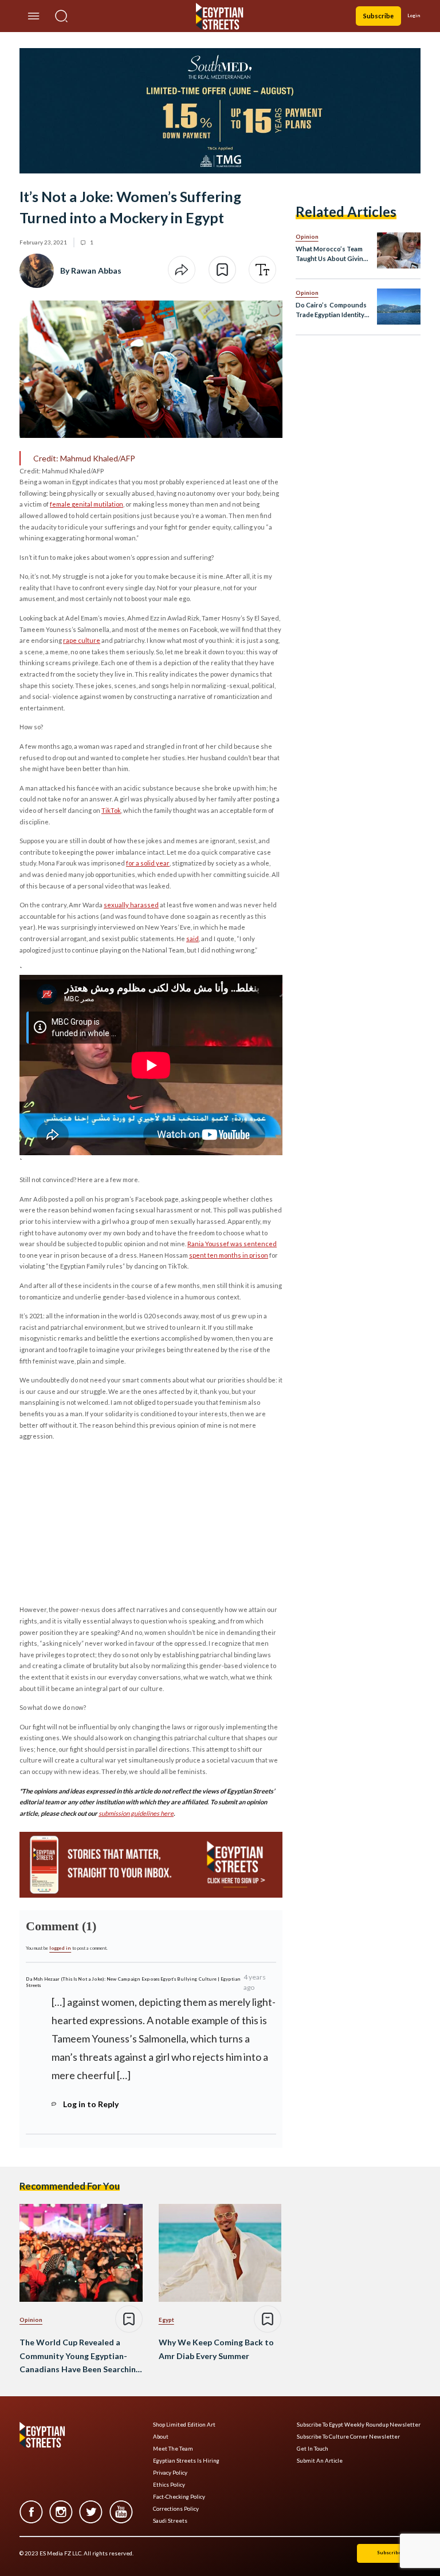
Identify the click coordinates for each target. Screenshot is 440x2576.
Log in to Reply (91, 2104)
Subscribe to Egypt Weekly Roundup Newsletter (359, 2425)
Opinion (307, 236)
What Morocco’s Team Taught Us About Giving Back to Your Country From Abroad (331, 254)
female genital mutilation (87, 504)
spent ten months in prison (229, 1255)
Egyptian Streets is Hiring (186, 2461)
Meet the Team (173, 2449)
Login (414, 15)
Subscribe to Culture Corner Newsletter (348, 2437)
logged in (60, 1948)
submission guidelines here (136, 1813)
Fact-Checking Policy (179, 2497)
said (192, 939)
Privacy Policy (170, 2473)
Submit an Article (320, 2461)
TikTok (111, 810)
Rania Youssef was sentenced (232, 1244)
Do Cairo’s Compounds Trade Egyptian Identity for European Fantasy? (331, 311)
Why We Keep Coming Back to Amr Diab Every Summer (216, 2349)
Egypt (166, 2320)
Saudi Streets (170, 2521)
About (161, 2437)
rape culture (82, 640)
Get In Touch (313, 2449)
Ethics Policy (169, 2485)
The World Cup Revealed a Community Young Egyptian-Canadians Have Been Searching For (80, 2357)
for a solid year (148, 863)
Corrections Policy (176, 2509)
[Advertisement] (107, 1522)
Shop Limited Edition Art (184, 2425)
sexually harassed (131, 905)
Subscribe (378, 16)
